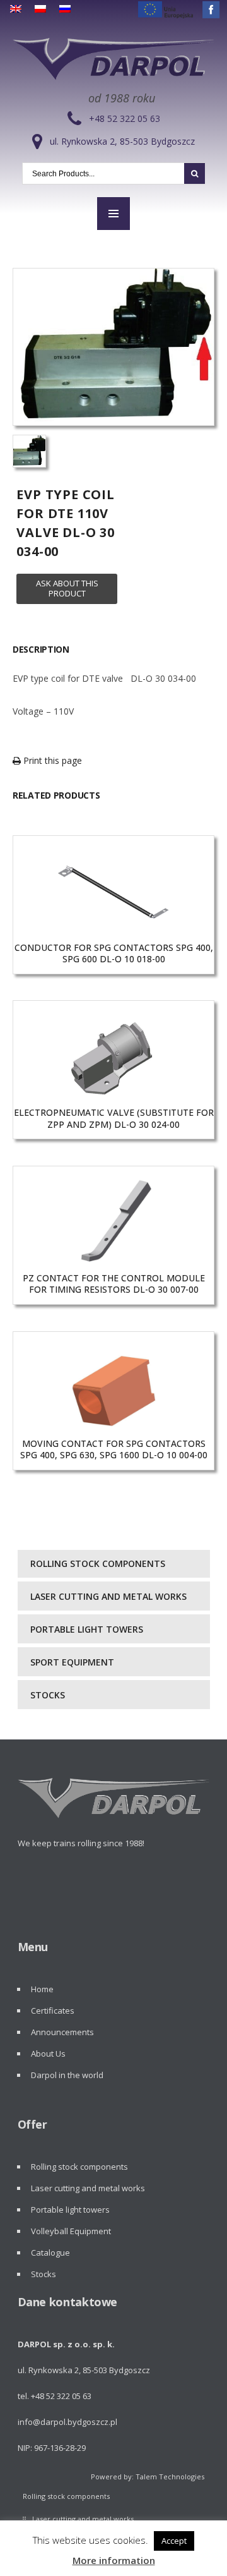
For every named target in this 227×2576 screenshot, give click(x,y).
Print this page (51, 760)
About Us (48, 2053)
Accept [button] (174, 2541)
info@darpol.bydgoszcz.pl (67, 2422)
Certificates (53, 2011)
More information (114, 2560)
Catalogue (50, 2252)
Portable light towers (87, 1629)
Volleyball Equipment (71, 2231)
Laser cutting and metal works (108, 1596)
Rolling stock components (98, 1563)
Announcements (62, 2032)
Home (42, 1989)
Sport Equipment (72, 1662)
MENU (113, 214)
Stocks (48, 1695)
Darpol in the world (67, 2075)
